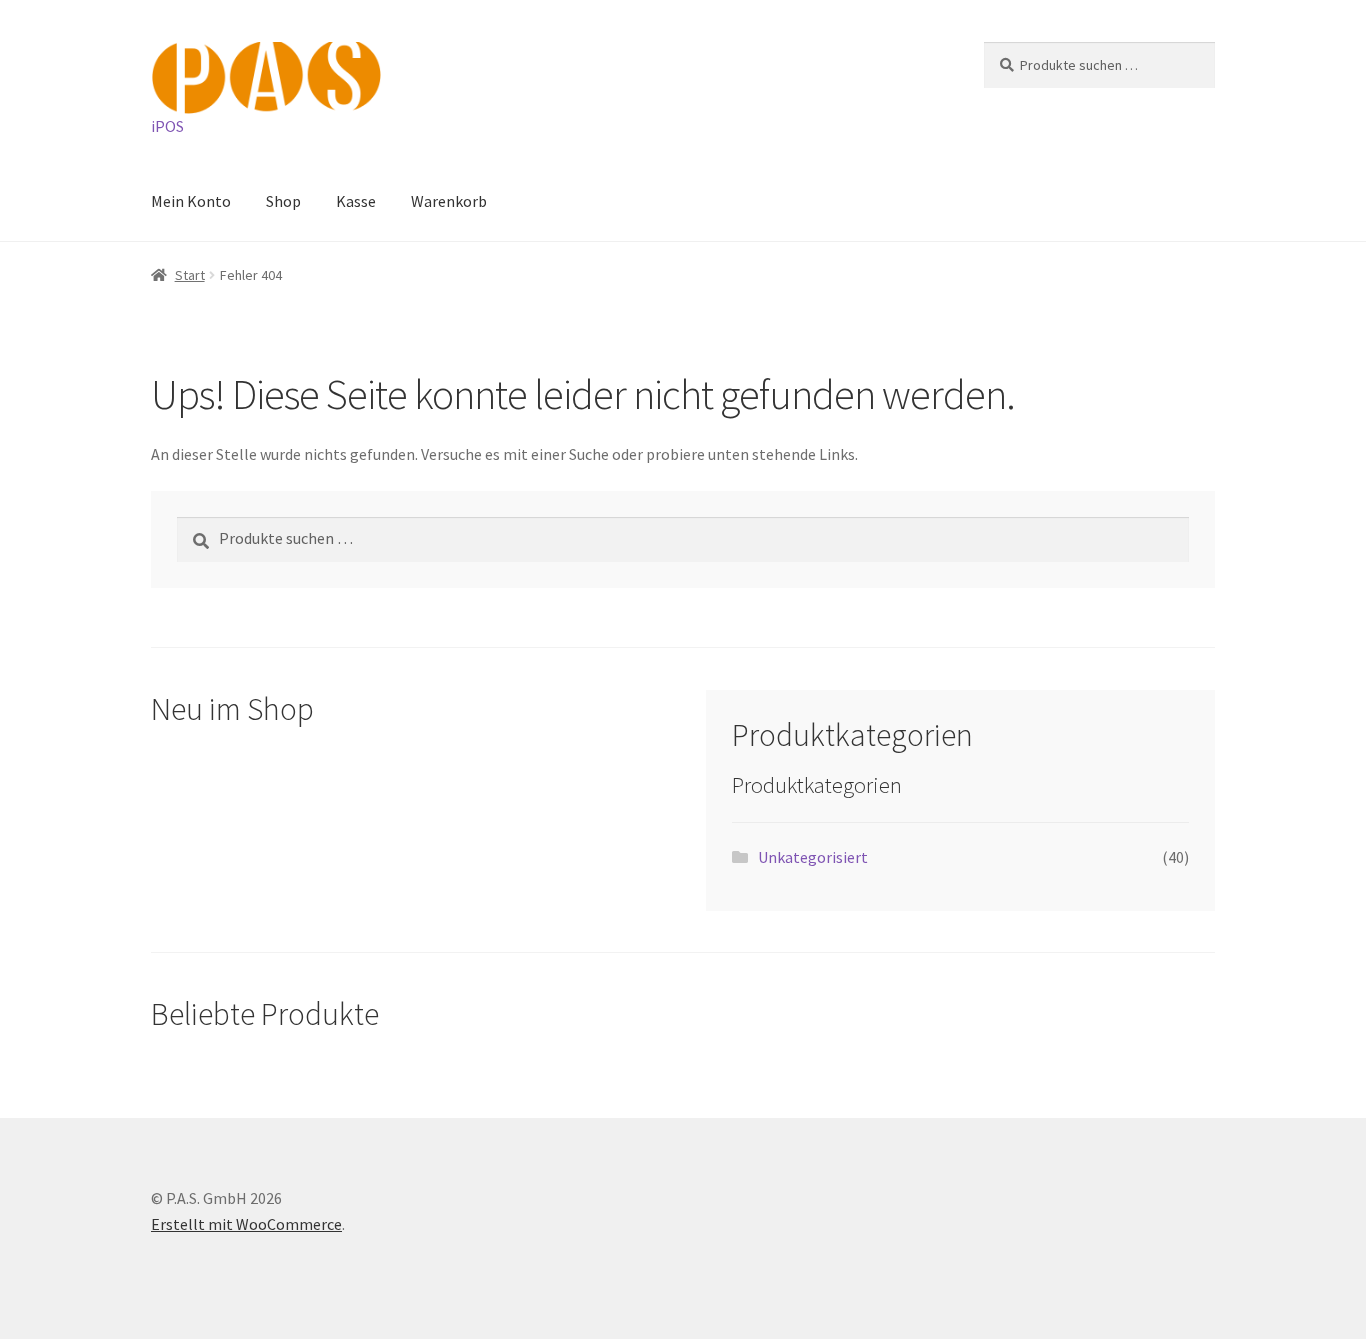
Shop (283, 201)
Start (190, 275)
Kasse (356, 201)
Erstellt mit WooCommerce (246, 1224)
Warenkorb (449, 201)
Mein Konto (191, 201)
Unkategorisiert (813, 857)
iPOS (167, 126)
